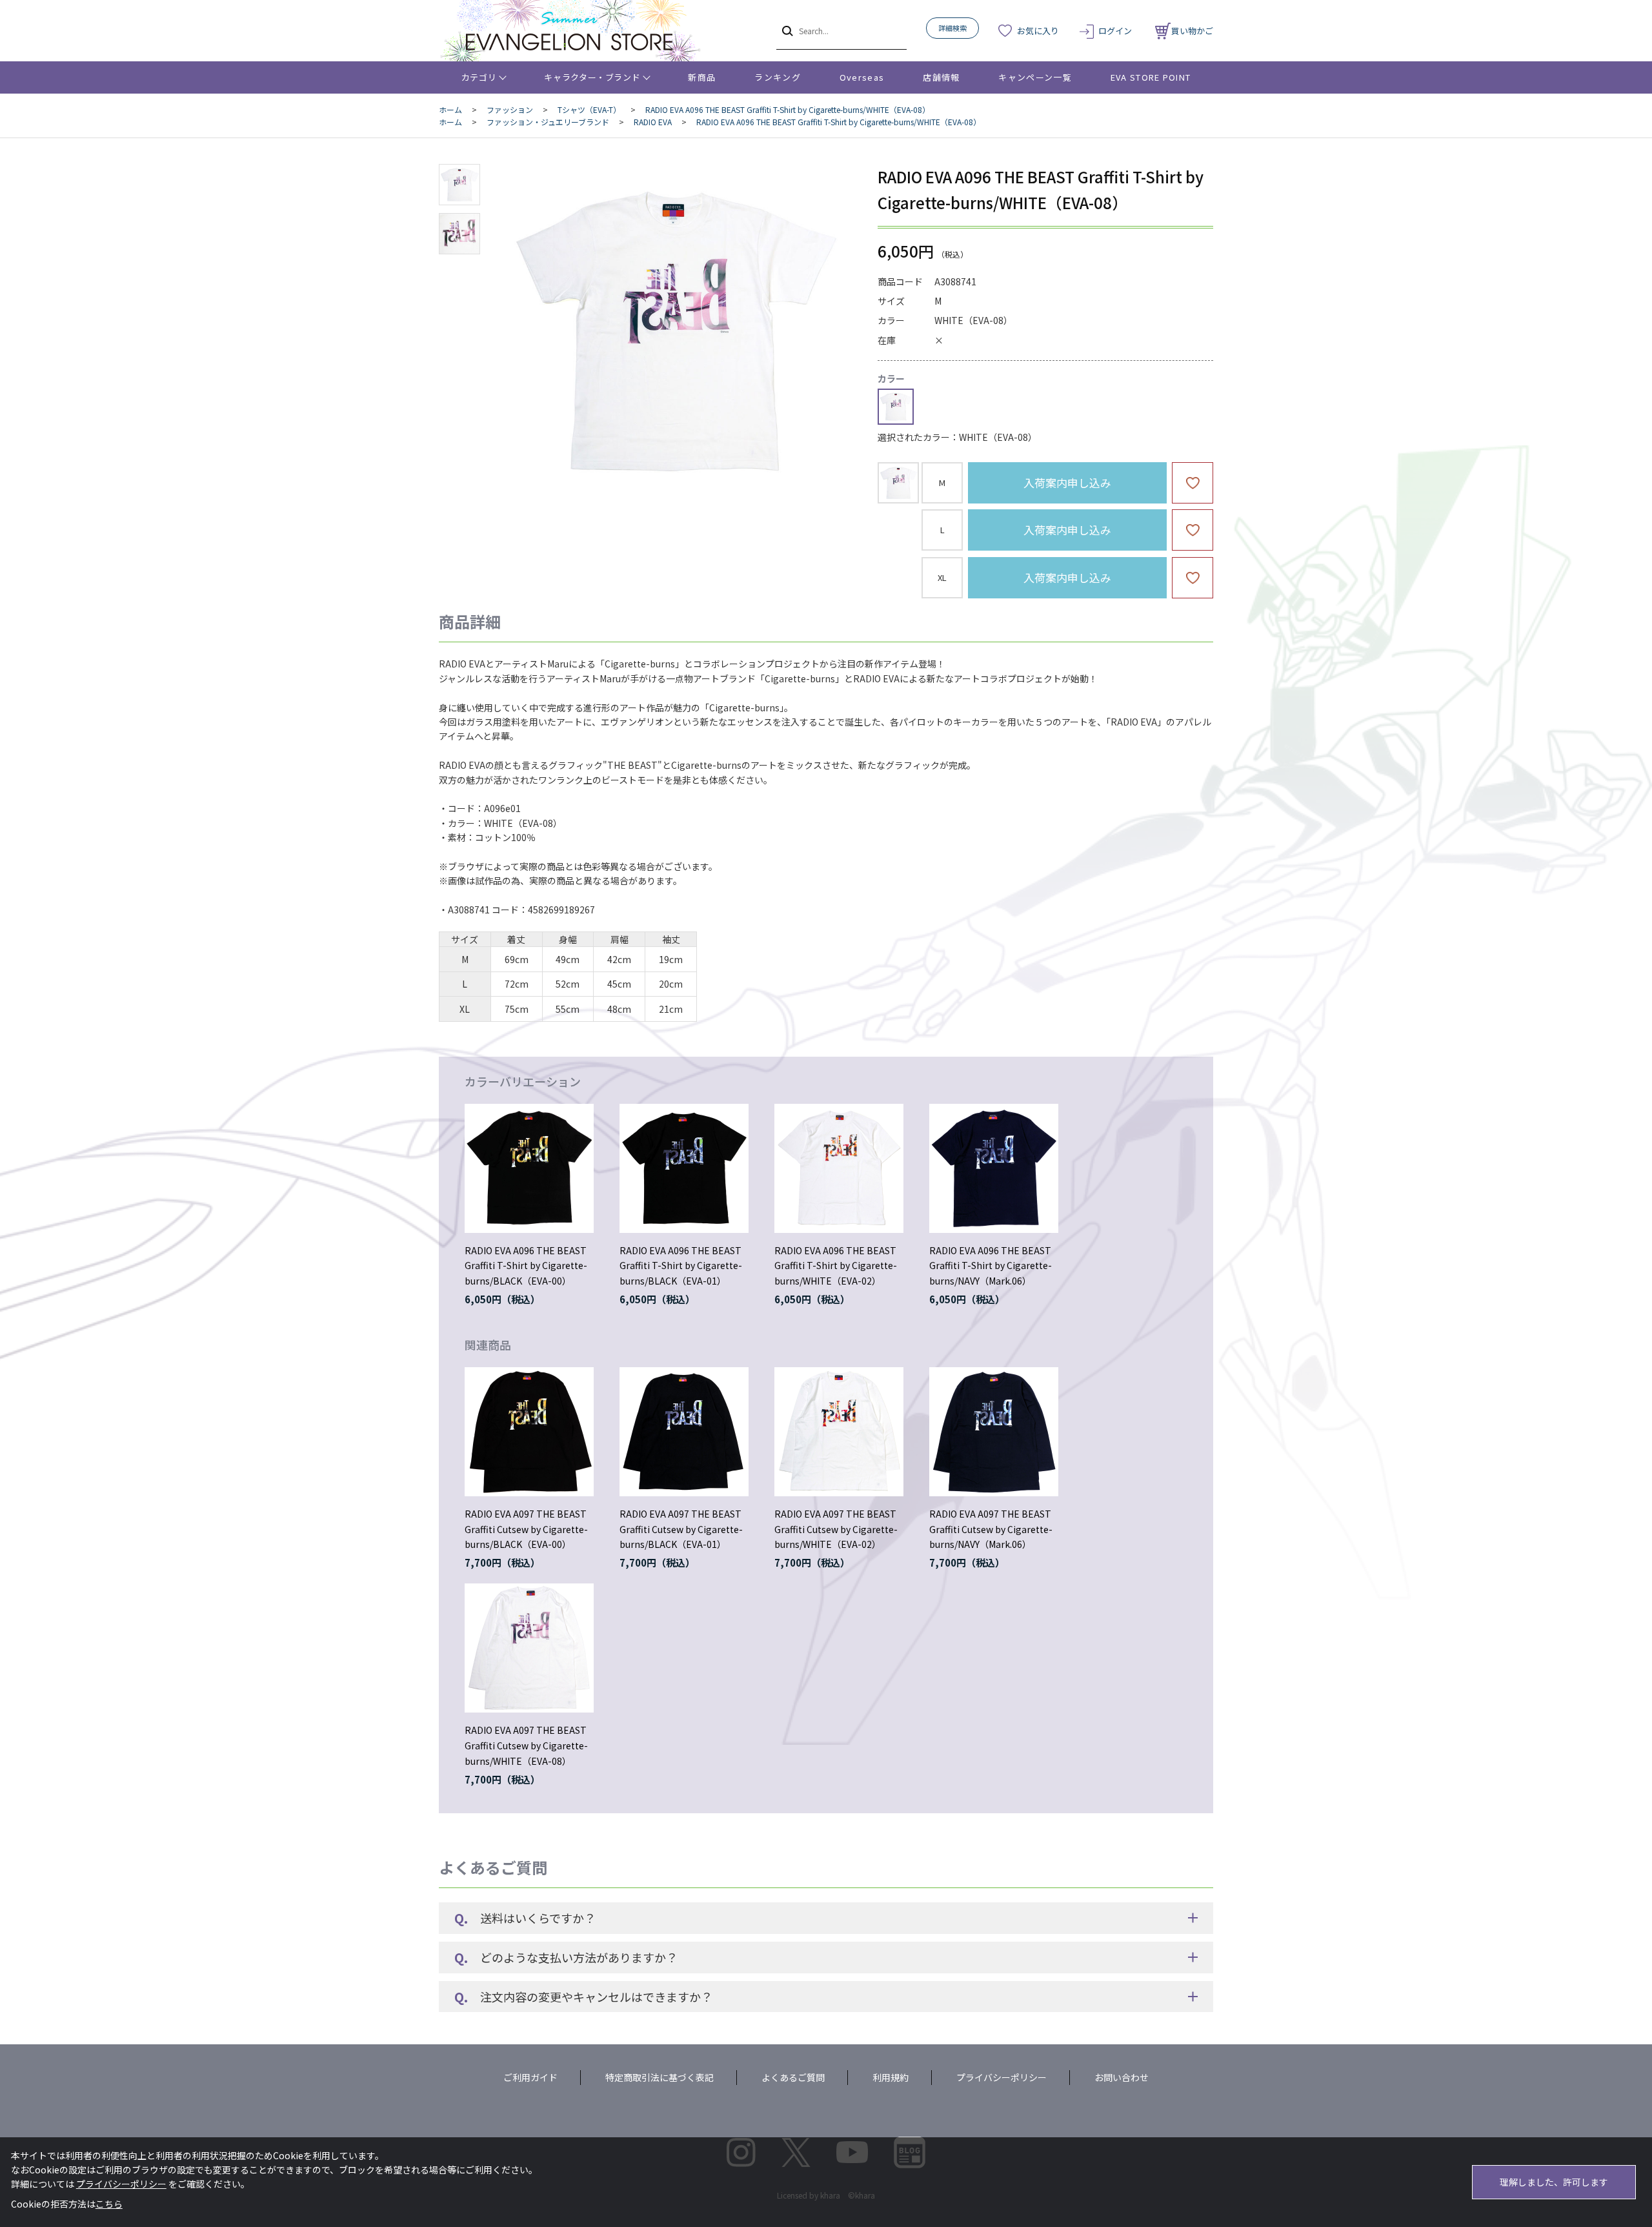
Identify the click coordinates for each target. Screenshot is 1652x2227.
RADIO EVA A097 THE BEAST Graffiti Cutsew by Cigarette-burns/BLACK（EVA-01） (681, 1529)
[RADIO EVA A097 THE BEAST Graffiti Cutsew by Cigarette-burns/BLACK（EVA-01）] (684, 1432)
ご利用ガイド (530, 2077)
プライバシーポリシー (1002, 2077)
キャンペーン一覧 (1035, 77)
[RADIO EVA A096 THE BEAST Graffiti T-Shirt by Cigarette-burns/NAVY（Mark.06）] (994, 1168)
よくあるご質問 (793, 2077)
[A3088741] (459, 185)
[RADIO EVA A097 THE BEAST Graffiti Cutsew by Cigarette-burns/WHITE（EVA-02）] (839, 1432)
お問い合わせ (1122, 2077)
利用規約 (891, 2077)
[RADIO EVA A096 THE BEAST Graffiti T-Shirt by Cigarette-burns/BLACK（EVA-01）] (684, 1168)
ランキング (778, 77)
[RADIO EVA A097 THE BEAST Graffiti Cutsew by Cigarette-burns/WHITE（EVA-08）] (529, 1648)
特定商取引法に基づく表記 (660, 2077)
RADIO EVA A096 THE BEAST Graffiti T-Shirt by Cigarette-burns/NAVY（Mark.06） (991, 1266)
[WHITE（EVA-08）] (674, 332)
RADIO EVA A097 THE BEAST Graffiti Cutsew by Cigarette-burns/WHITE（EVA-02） (836, 1529)
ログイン (1115, 31)
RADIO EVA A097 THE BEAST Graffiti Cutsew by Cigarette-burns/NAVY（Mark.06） (991, 1529)
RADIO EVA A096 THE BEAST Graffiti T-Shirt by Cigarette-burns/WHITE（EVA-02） (836, 1266)
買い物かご (1192, 31)
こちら (109, 2204)
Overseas (862, 77)
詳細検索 (952, 28)
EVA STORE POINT (1151, 77)
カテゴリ (479, 77)
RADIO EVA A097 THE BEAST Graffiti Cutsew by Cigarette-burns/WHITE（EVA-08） (526, 1745)
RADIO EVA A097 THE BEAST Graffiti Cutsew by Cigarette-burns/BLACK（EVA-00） (526, 1529)
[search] (786, 30)
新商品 (702, 77)
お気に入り (1038, 31)
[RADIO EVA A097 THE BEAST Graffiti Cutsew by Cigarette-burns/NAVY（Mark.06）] (994, 1432)
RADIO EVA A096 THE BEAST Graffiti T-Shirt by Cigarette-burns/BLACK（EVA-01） (681, 1266)
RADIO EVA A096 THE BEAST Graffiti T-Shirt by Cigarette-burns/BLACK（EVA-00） (526, 1266)
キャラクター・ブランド (592, 77)
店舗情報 (941, 77)
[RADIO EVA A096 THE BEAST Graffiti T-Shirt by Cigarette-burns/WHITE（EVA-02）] (839, 1168)
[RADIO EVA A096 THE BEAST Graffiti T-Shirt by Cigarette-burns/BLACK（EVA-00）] (529, 1168)
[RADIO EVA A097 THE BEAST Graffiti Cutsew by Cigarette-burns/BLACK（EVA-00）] (529, 1432)
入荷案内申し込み (1067, 483)
